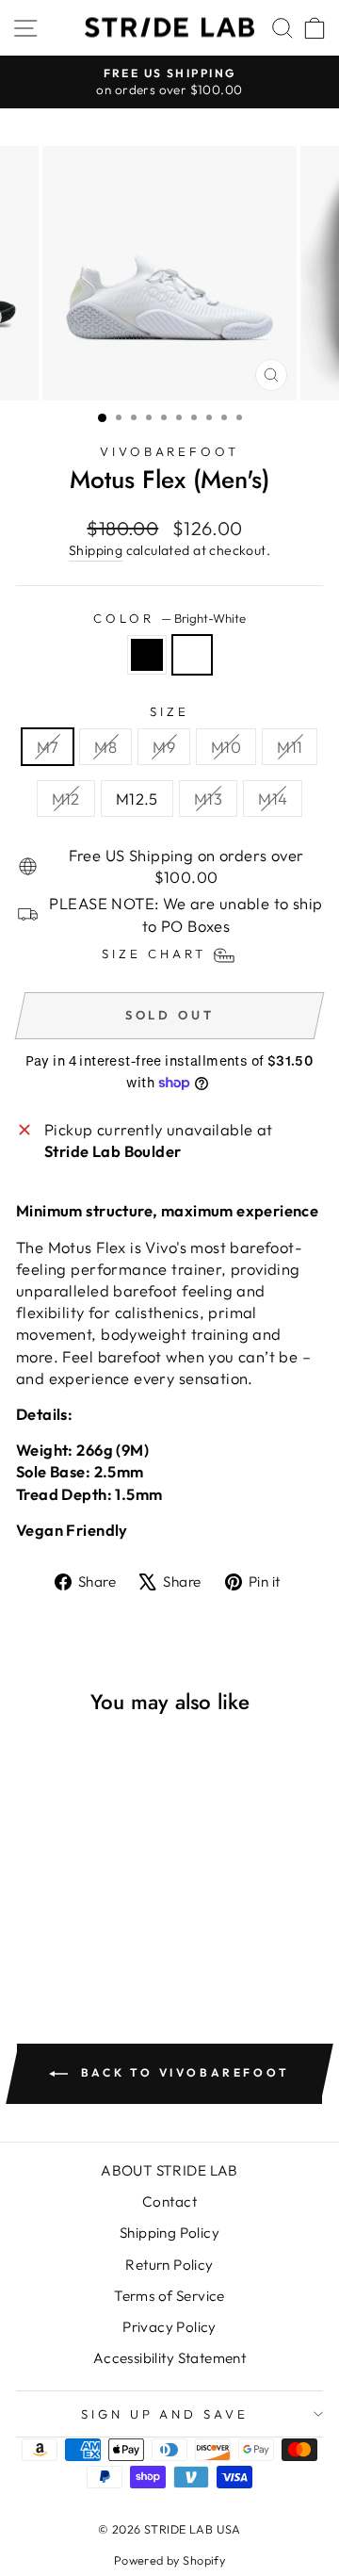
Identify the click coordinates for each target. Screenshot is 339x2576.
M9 (164, 747)
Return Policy (169, 2265)
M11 (290, 747)
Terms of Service (169, 2296)
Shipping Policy (169, 2233)
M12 (66, 799)
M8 (105, 747)
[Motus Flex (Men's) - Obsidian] (78, 1932)
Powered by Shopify (169, 2560)
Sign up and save (165, 2414)
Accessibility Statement (170, 2358)
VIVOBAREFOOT (170, 451)
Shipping (96, 550)
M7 (48, 747)
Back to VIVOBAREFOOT (183, 2072)
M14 (273, 799)
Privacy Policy (169, 2327)
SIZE (169, 711)
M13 (208, 799)
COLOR (169, 618)
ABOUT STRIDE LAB (169, 2170)
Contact (169, 2201)
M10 (226, 747)
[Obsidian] (147, 655)
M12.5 (137, 799)
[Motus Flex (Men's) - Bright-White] (99, 1932)
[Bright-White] (192, 655)
